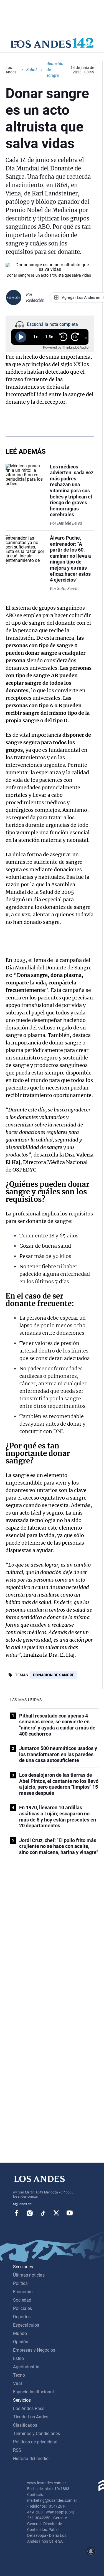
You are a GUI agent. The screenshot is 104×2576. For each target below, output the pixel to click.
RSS (17, 2450)
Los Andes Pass (29, 2409)
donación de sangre (54, 1675)
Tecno (19, 2375)
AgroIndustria (26, 2367)
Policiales (22, 2308)
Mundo (20, 2333)
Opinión (21, 2342)
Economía (23, 2292)
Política (20, 2283)
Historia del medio (31, 2459)
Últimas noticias (29, 2275)
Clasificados (25, 2425)
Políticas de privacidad (35, 2442)
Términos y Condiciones (36, 2434)
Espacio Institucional (33, 2392)
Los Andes (11, 70)
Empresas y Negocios (34, 2350)
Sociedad (22, 2300)
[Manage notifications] (91, 2551)
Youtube (70, 2213)
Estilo (18, 2358)
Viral (17, 2383)
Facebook (16, 2213)
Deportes (22, 2317)
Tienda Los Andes (31, 2417)
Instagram (30, 2213)
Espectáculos (26, 2325)
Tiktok (43, 2213)
